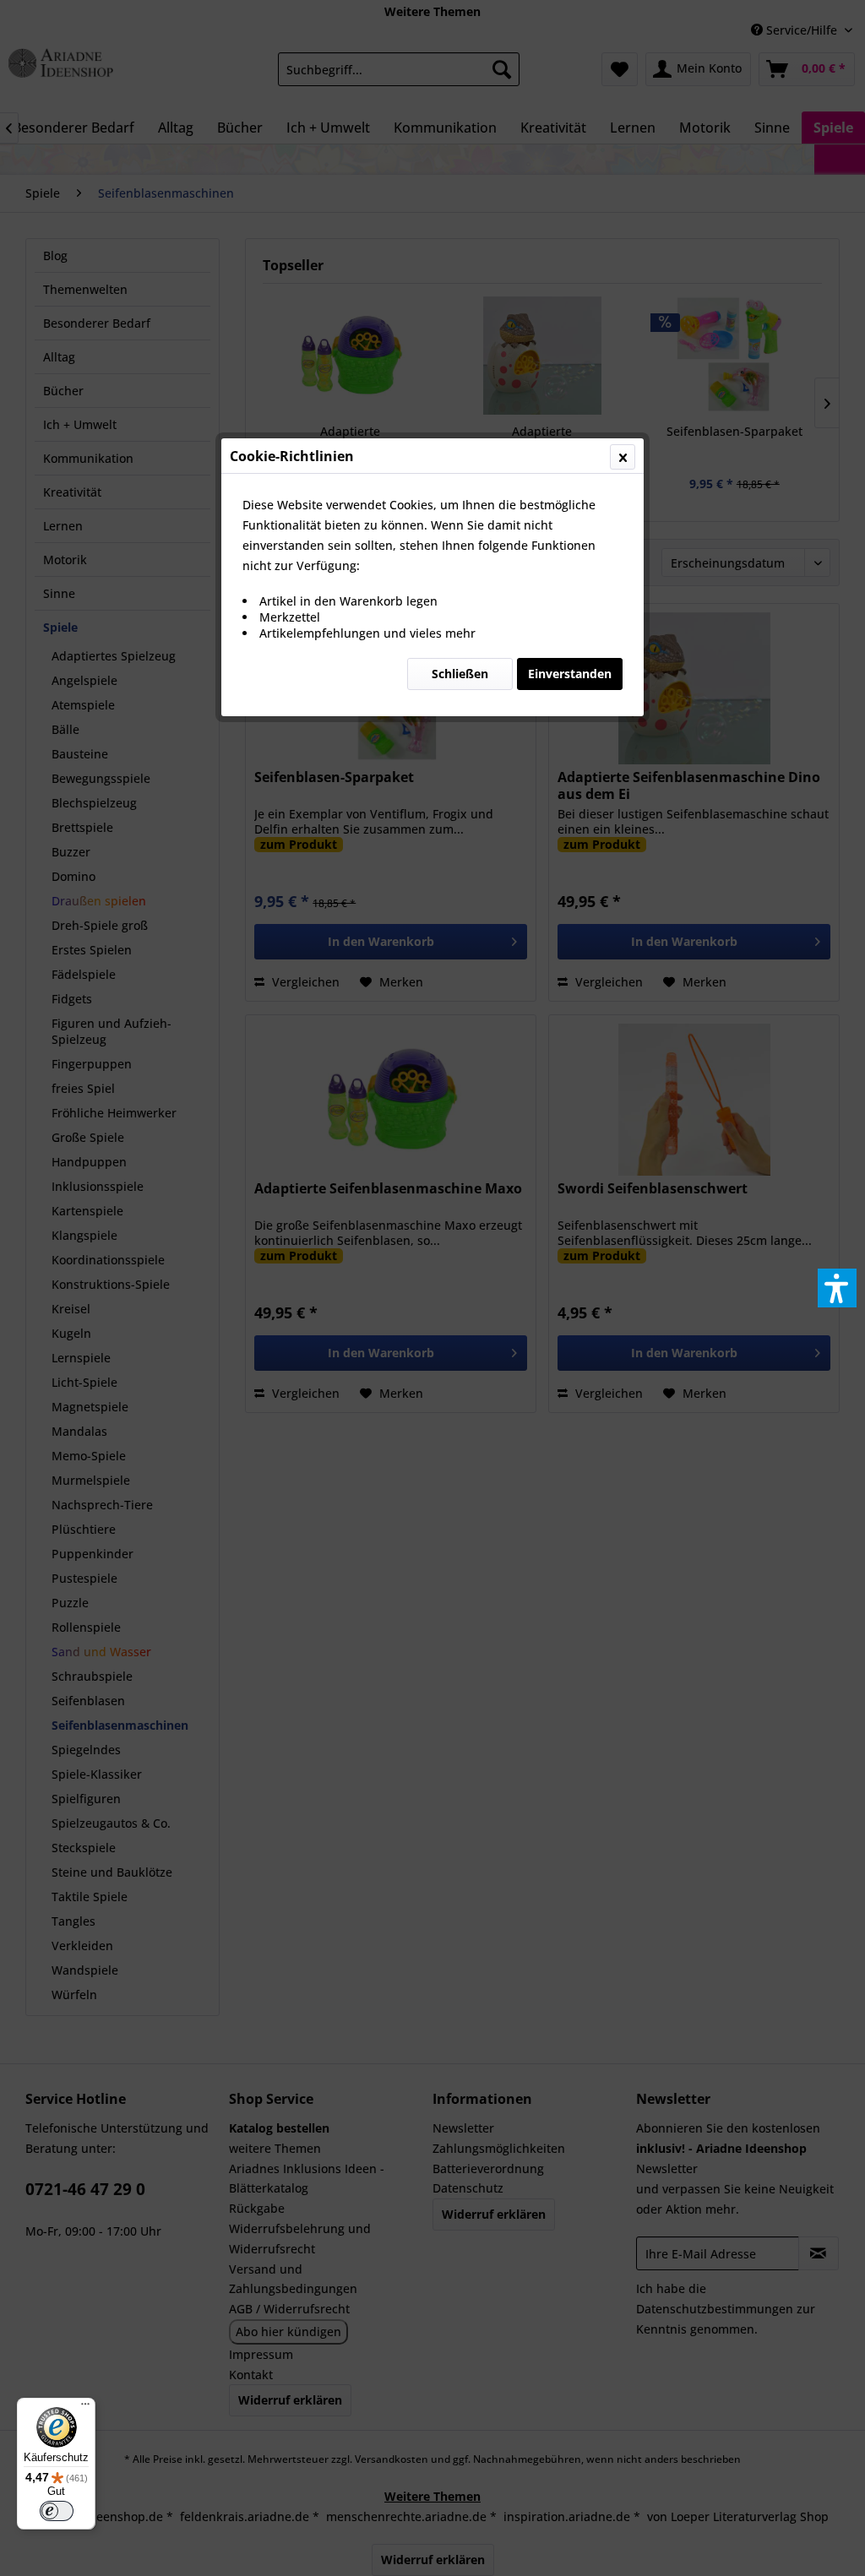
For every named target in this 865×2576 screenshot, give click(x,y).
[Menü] (85, 2408)
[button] (837, 1288)
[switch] (57, 2511)
